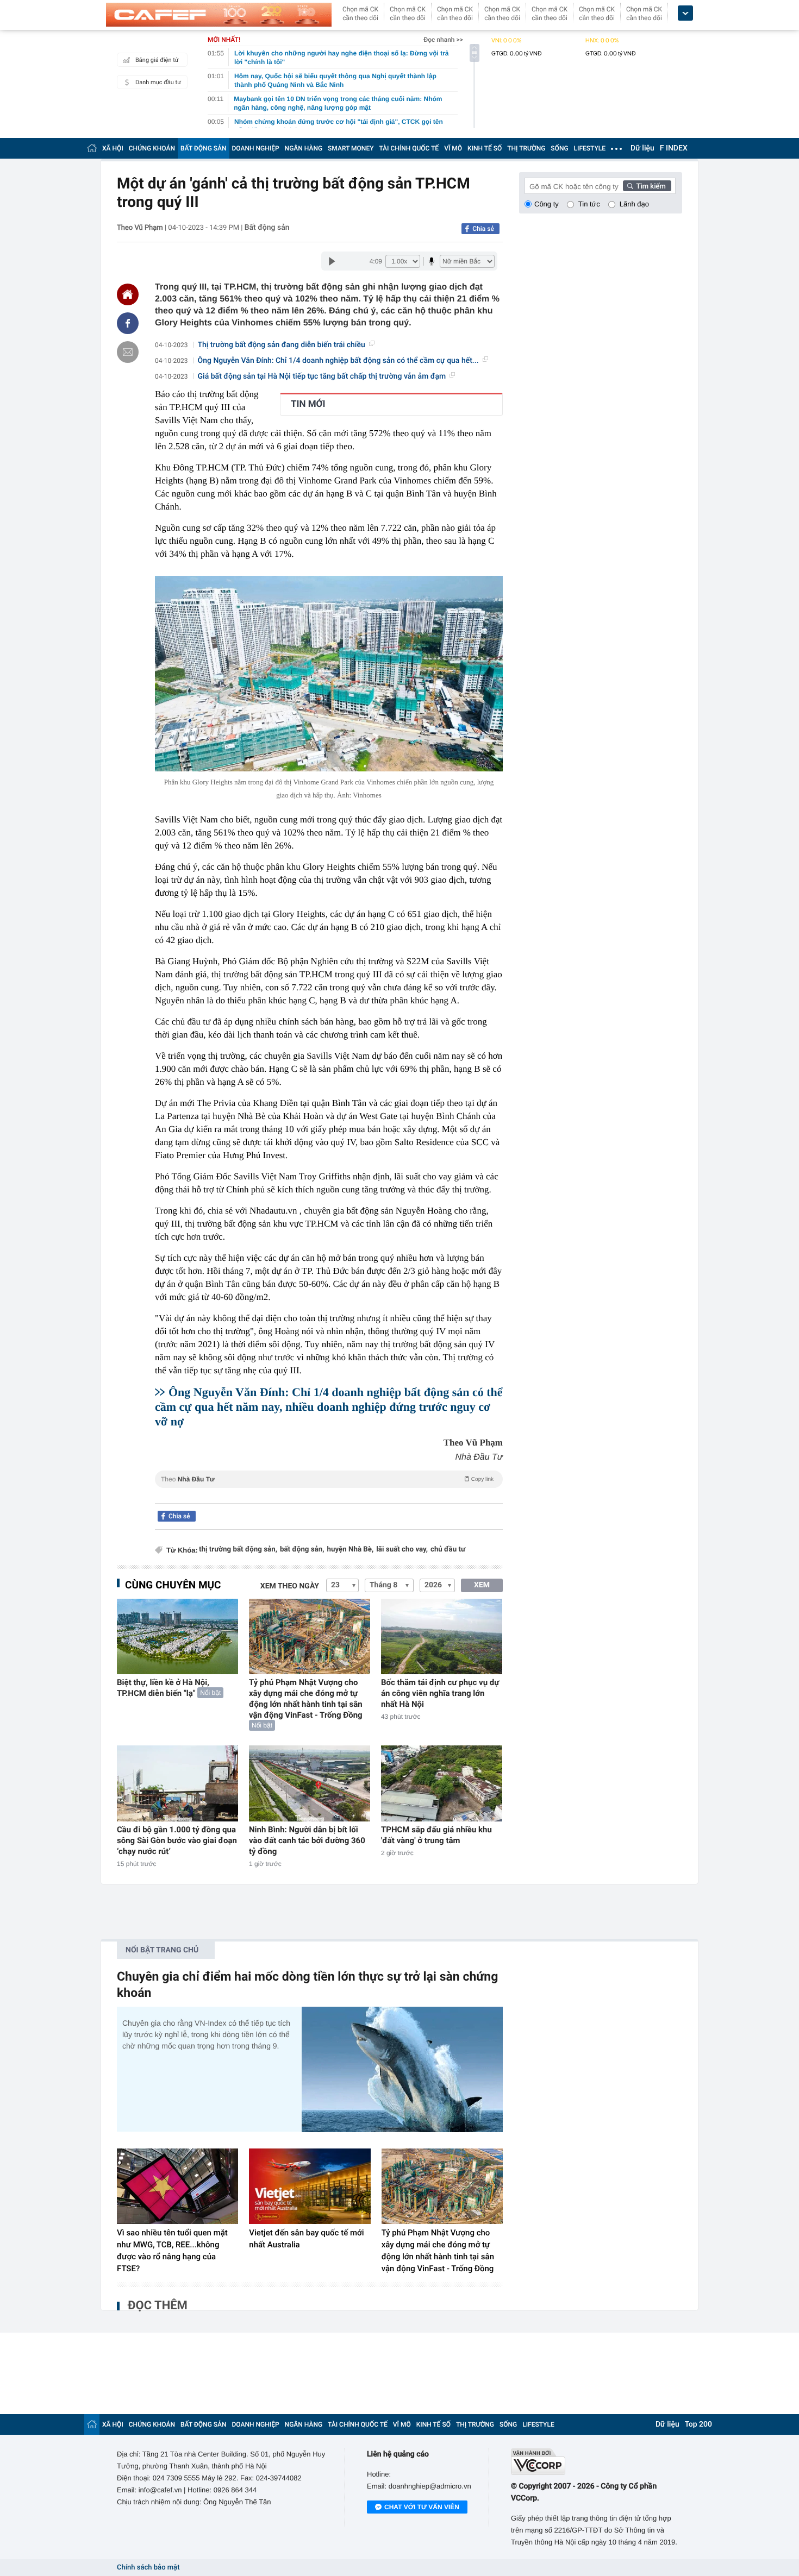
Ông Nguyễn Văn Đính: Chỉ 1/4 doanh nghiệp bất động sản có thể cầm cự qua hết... (338, 361)
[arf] (329, 1491)
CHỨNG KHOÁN (152, 148)
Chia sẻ (483, 229)
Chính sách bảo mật (148, 2568)
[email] (128, 352)
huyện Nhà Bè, (351, 1550)
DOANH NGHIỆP (256, 148)
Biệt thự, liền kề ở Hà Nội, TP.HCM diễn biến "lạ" (163, 1688)
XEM (482, 1585)
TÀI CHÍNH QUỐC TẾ (409, 148)
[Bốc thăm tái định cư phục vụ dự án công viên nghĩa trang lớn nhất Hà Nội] (442, 1636)
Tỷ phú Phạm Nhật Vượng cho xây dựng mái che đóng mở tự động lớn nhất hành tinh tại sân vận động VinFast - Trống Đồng (306, 1699)
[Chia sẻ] (128, 323)
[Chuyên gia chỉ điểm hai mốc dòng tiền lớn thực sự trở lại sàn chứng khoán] (402, 2069)
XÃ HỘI (113, 148)
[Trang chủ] (92, 148)
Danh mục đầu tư (158, 82)
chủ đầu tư (448, 1550)
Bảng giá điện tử (157, 60)
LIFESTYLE (590, 148)
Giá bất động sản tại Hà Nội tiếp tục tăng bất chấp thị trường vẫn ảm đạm (322, 376)
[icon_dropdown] (685, 13)
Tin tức (589, 204)
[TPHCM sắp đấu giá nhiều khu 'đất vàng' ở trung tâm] (442, 1783)
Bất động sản (267, 228)
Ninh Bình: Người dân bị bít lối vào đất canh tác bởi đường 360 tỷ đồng (307, 1840)
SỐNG (559, 148)
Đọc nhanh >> (443, 40)
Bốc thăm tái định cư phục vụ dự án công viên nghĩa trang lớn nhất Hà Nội (440, 1693)
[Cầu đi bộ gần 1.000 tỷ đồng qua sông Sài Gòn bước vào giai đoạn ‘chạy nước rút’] (177, 1783)
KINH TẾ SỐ (485, 148)
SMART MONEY (351, 148)
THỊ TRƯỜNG (526, 148)
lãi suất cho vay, (402, 1550)
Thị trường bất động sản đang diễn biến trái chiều (282, 345)
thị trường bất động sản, (238, 1550)
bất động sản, (302, 1550)
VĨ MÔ (453, 148)
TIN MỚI (308, 404)
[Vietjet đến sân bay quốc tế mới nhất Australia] (310, 2187)
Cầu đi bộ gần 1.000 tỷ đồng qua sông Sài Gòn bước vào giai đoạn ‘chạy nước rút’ (177, 1840)
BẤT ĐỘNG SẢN (204, 148)
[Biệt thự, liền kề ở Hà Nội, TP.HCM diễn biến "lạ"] (177, 1636)
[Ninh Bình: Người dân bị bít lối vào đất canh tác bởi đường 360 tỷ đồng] (310, 1783)
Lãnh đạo (634, 204)
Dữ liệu (642, 148)
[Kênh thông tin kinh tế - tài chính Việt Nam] (219, 15)
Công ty (547, 204)
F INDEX (674, 148)
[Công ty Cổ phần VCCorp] (597, 2462)
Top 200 (698, 2424)
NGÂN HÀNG (304, 148)
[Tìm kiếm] (647, 186)
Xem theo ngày (290, 1586)
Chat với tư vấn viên (422, 2507)
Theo (327, 1479)
